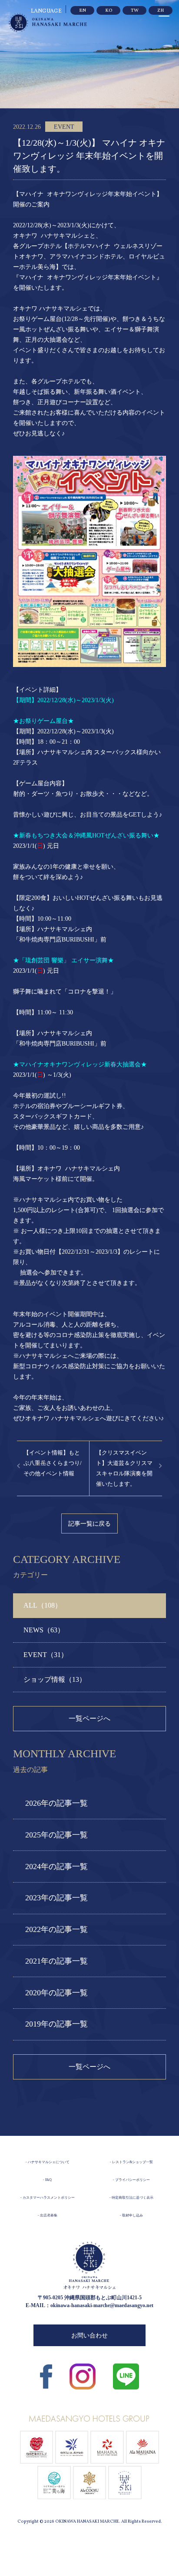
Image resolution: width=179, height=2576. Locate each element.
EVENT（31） (46, 1655)
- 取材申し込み (131, 2215)
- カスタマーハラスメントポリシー (48, 2198)
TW (135, 11)
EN (83, 11)
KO (109, 11)
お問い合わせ (89, 2336)
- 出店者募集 (48, 2215)
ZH (161, 11)
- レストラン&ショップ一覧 (131, 2162)
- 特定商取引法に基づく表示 (131, 2198)
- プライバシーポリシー (131, 2180)
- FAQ (47, 2180)
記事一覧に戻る (89, 1523)
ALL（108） (43, 1605)
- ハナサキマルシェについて (48, 2162)
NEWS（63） (44, 1630)
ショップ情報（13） (55, 1679)
